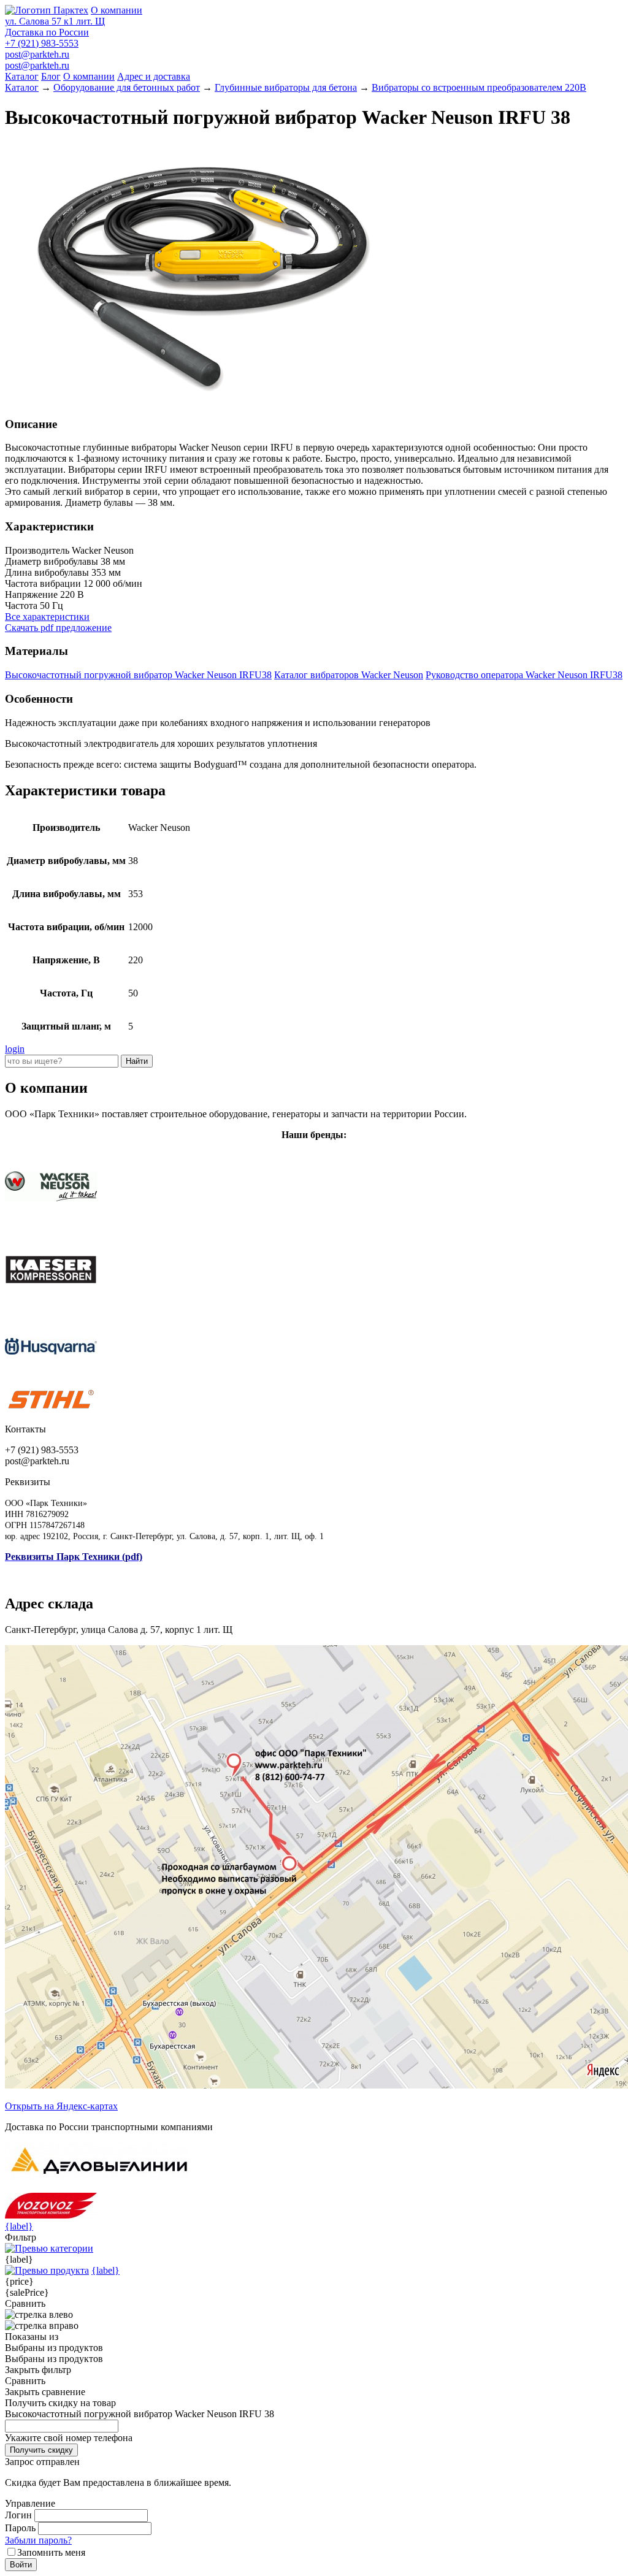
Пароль (20, 2528)
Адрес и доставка (154, 76)
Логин (18, 2515)
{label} (19, 2226)
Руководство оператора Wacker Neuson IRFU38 (524, 675)
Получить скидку (41, 2450)
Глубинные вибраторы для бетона (286, 87)
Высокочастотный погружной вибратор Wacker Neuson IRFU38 (138, 675)
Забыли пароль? (38, 2540)
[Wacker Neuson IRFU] (201, 400)
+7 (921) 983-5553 (42, 43)
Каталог (22, 76)
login (15, 1049)
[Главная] (47, 10)
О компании (117, 10)
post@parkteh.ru (37, 54)
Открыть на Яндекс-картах (61, 2106)
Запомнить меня (51, 2552)
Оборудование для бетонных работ (127, 87)
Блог (51, 76)
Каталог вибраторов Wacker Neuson (349, 675)
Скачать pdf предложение (58, 628)
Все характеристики (47, 617)
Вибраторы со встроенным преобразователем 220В (479, 87)
